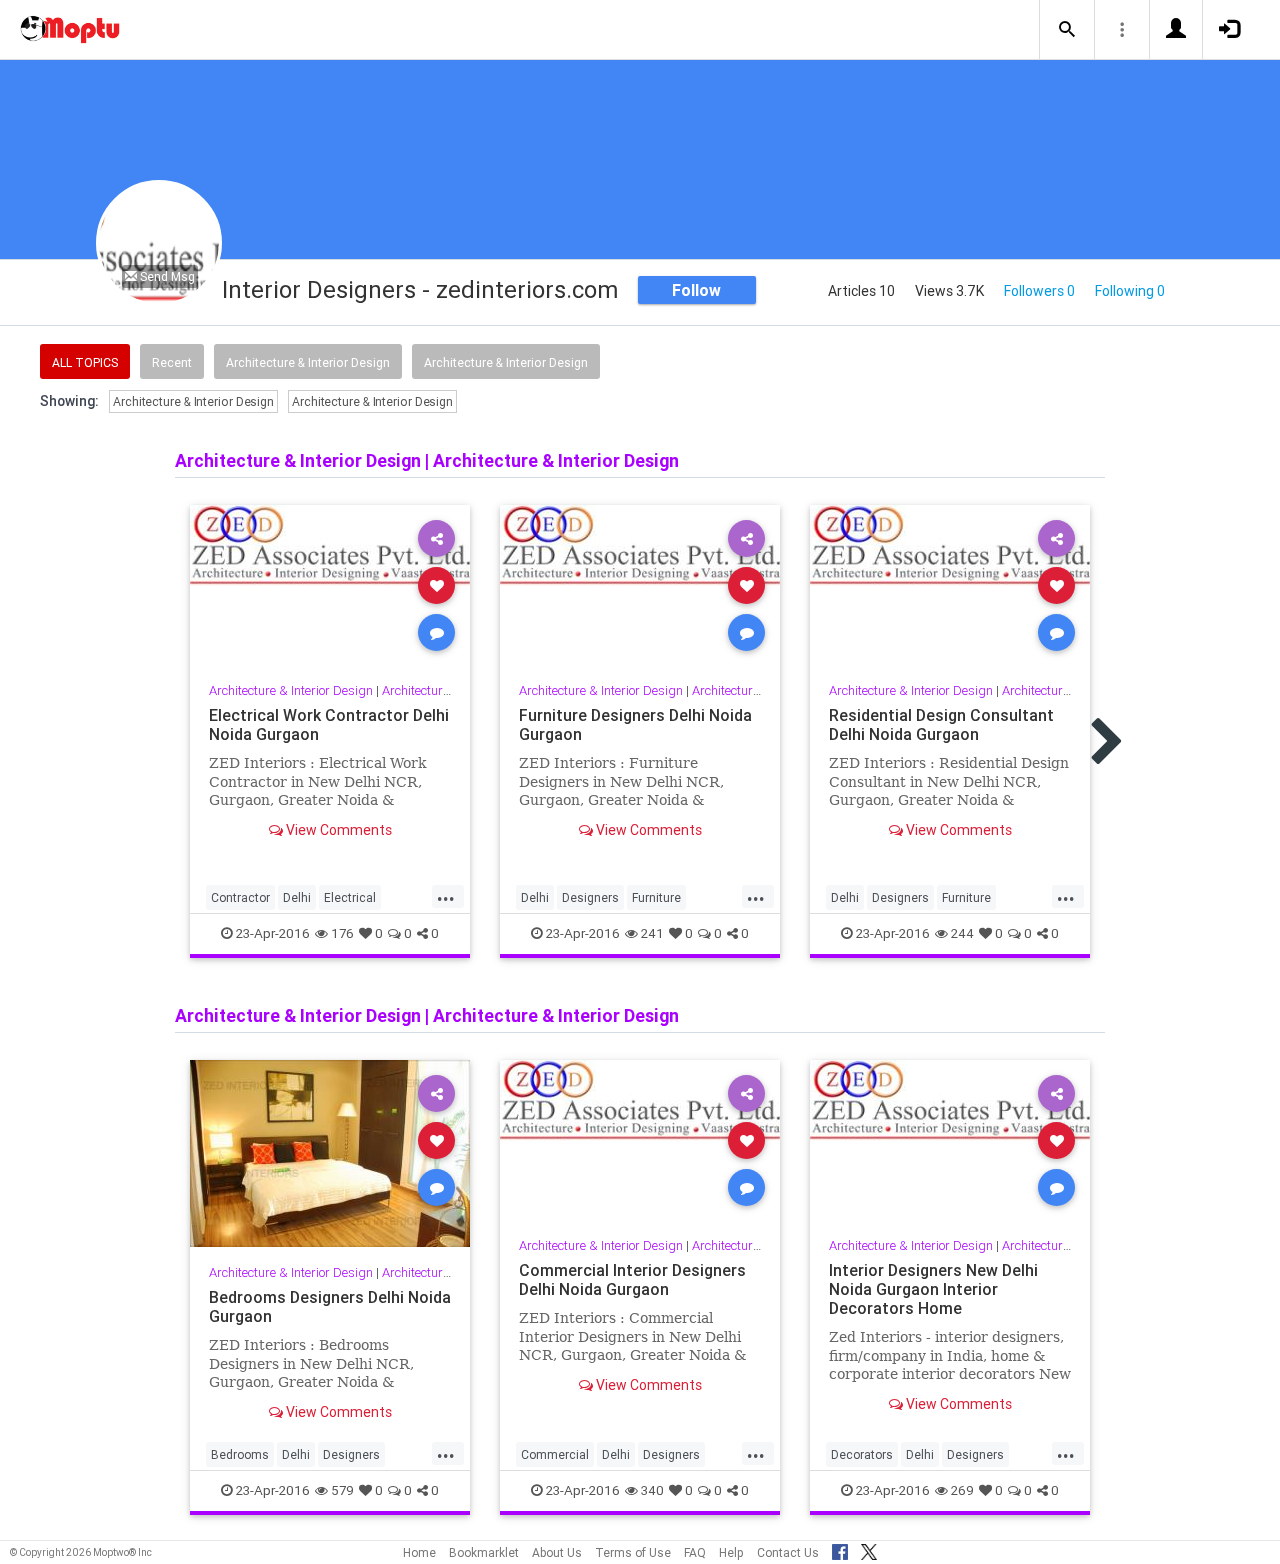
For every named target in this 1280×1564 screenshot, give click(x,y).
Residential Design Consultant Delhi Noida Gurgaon (941, 724)
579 (342, 1490)
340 (652, 1490)
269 (962, 1490)
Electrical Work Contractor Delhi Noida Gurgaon (329, 724)
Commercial (555, 1454)
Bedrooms (240, 1454)
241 (652, 933)
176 (342, 933)
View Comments (337, 830)
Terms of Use (633, 1552)
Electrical (350, 897)
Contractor (240, 897)
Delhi (297, 897)
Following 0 (1130, 291)
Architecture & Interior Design (308, 362)
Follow (696, 290)
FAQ (695, 1552)
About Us (557, 1552)
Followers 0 (1039, 291)
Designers (590, 897)
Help (731, 1552)
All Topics (85, 362)
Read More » (330, 584)
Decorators (862, 1454)
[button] (1067, 30)
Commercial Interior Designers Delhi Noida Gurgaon (632, 1279)
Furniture (656, 897)
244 (962, 933)
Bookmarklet (484, 1552)
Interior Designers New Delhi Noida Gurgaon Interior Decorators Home (933, 1289)
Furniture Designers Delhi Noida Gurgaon (635, 724)
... (446, 896)
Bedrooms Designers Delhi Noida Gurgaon (330, 1306)
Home (419, 1552)
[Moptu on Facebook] (840, 1549)
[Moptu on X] (869, 1549)
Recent (172, 362)
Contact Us (788, 1552)
